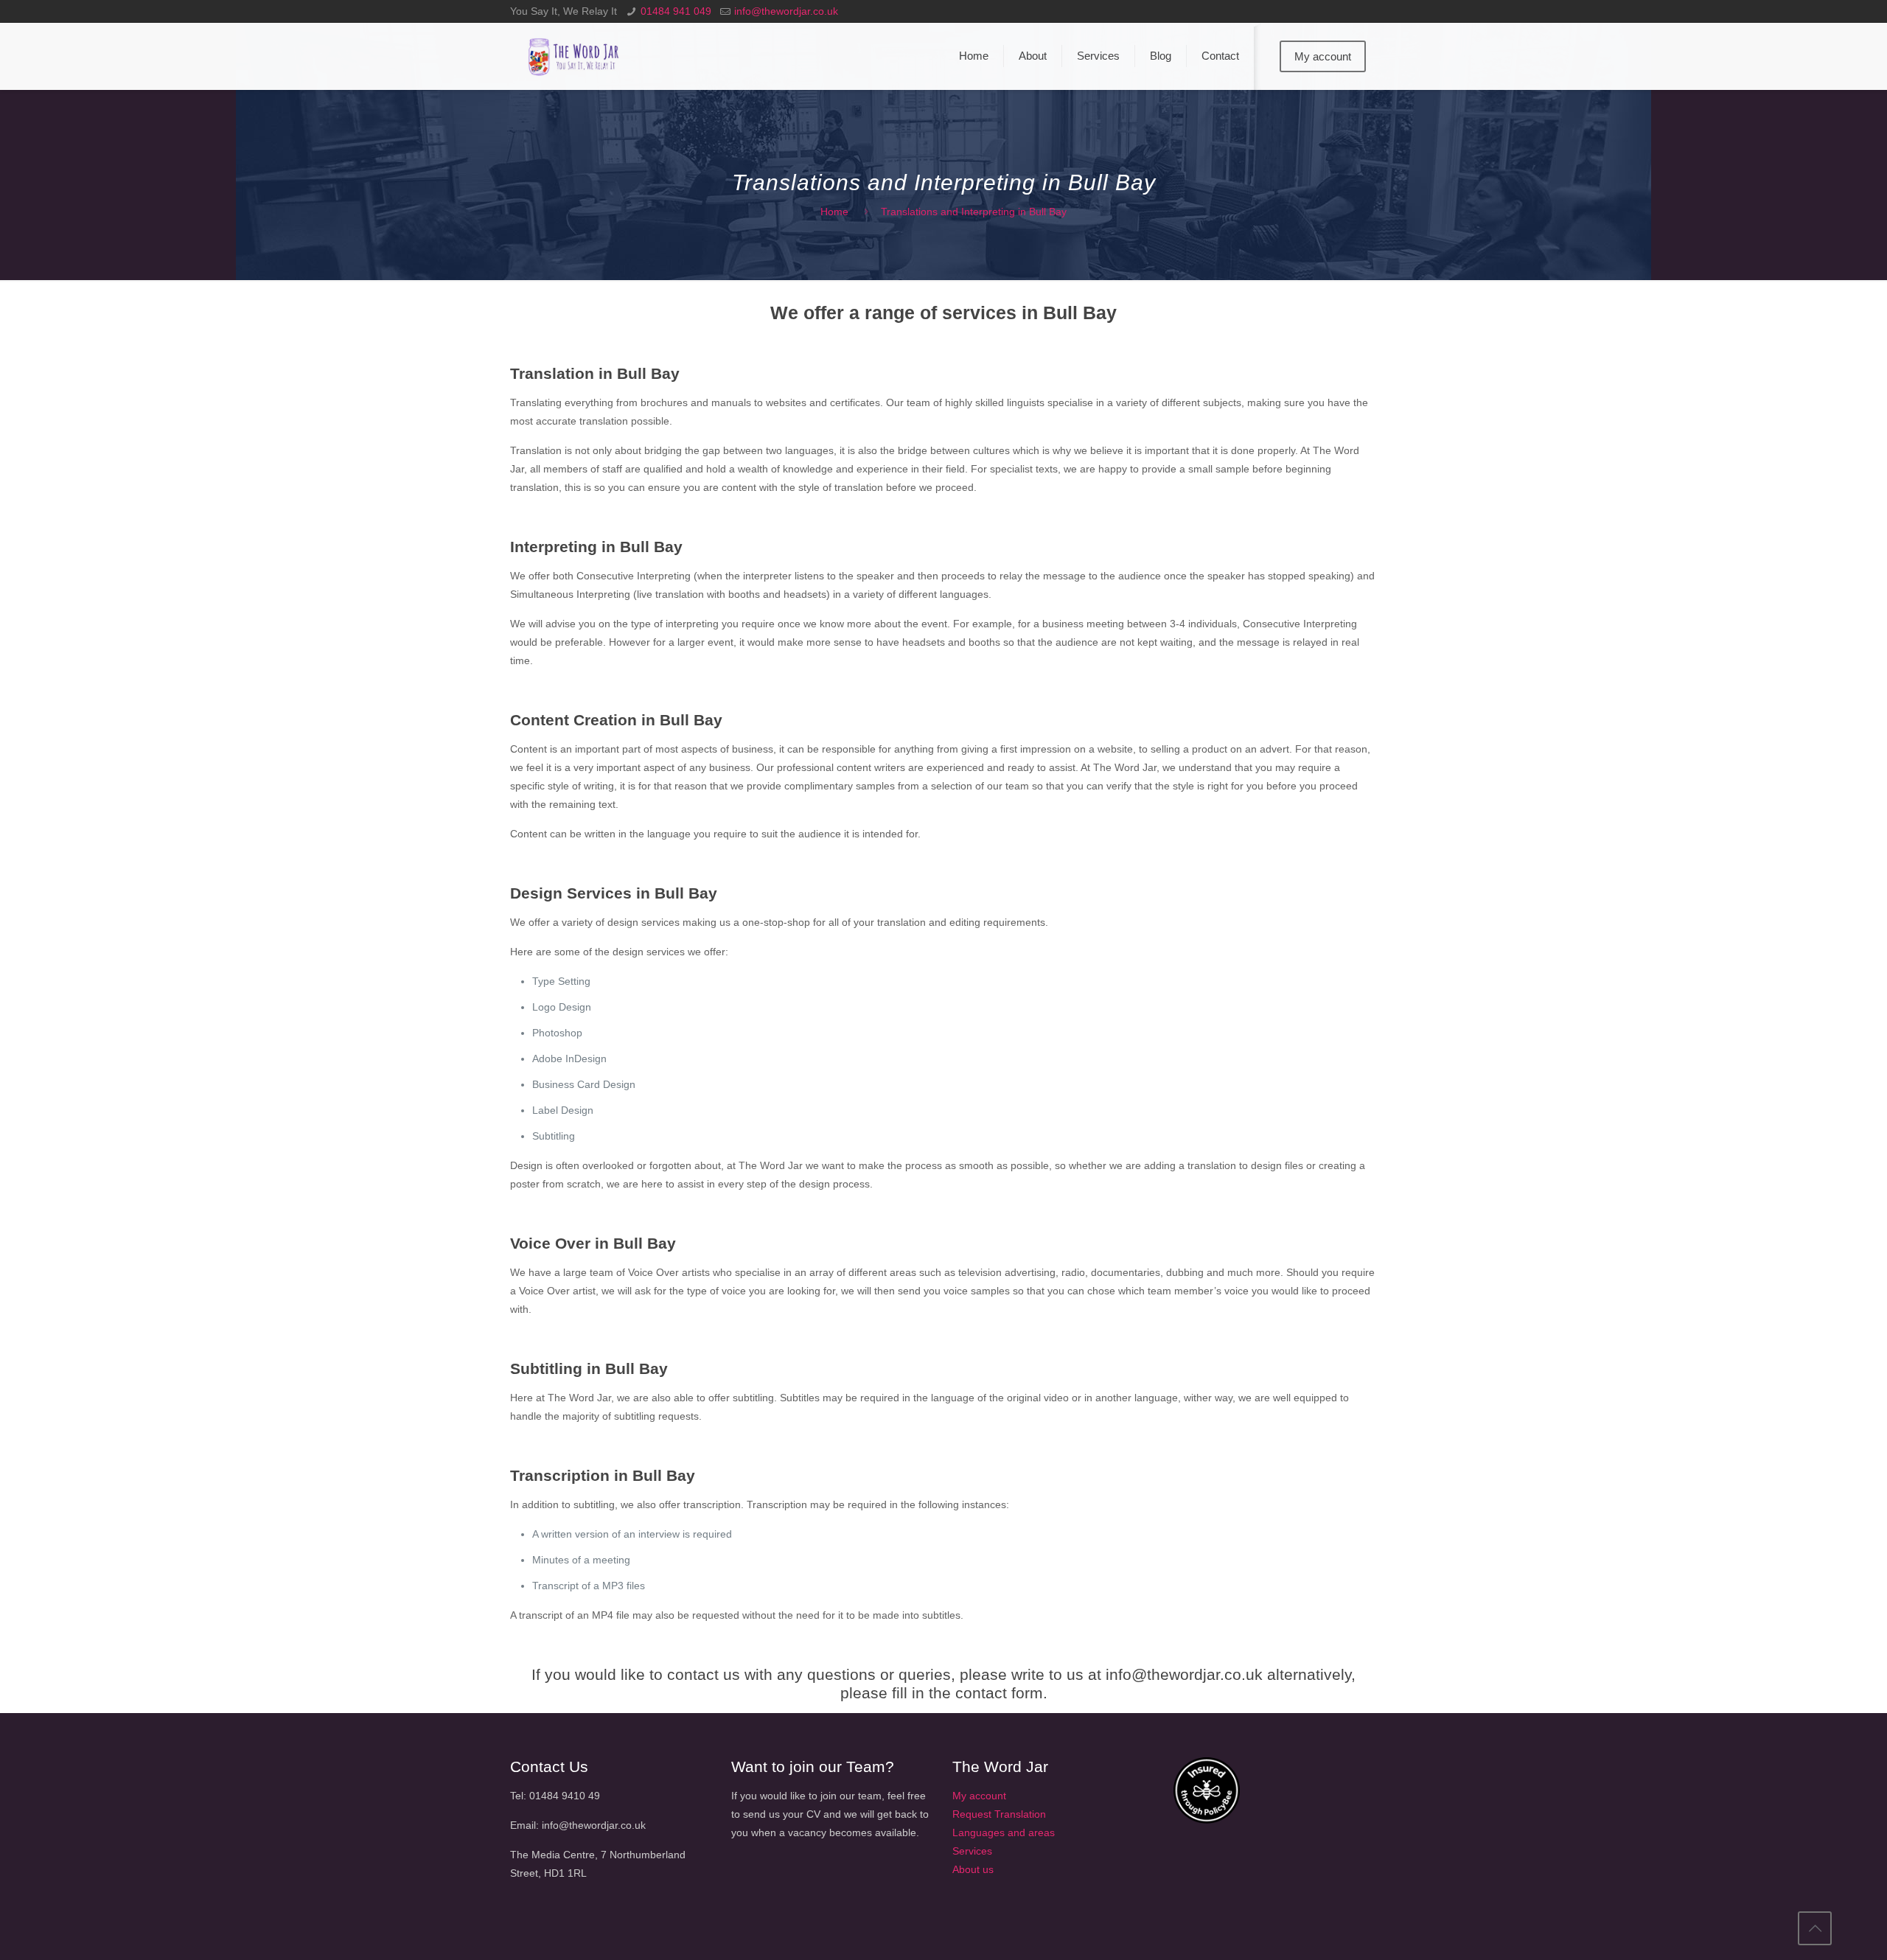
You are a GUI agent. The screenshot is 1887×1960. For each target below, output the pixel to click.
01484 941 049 (676, 11)
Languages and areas (1004, 1832)
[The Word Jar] (575, 56)
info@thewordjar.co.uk (786, 11)
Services (972, 1851)
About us (973, 1869)
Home (834, 212)
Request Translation (999, 1814)
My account (1323, 56)
